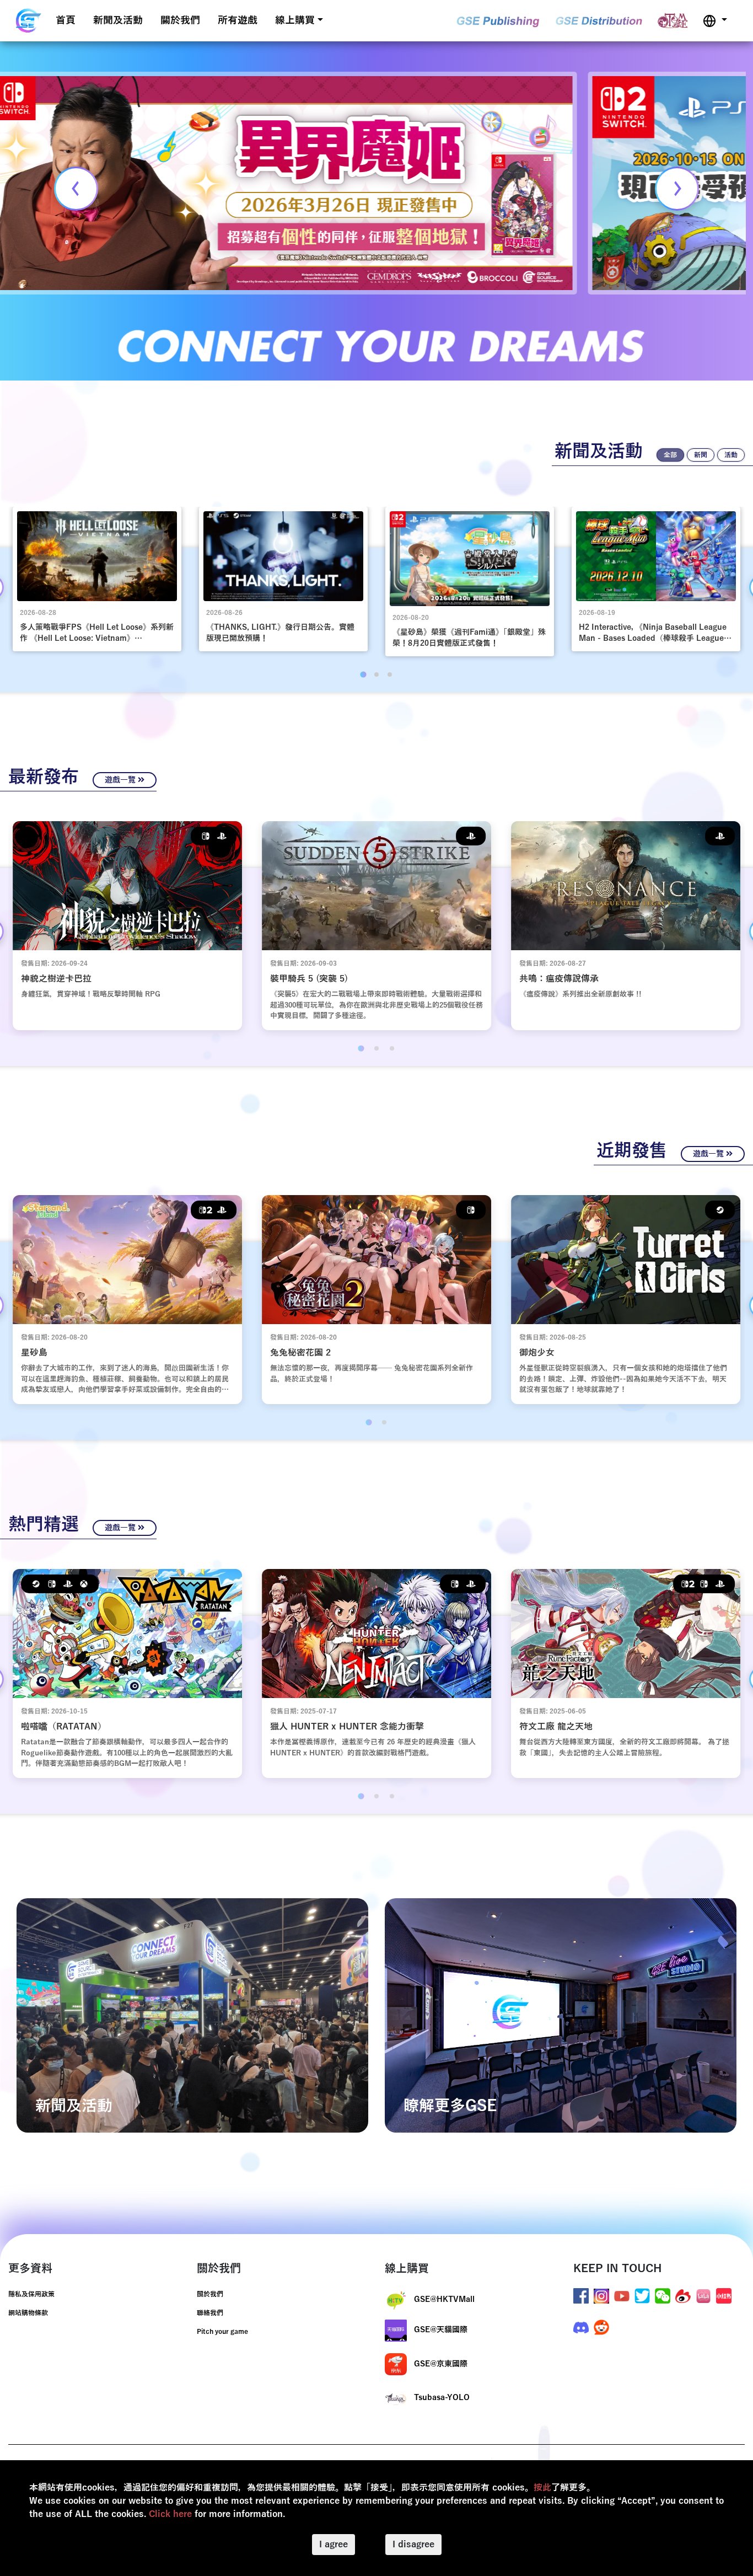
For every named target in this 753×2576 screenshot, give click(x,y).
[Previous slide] (76, 189)
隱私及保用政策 (31, 2294)
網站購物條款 (28, 2313)
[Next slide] (677, 189)
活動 (731, 455)
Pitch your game (222, 2332)
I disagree (413, 2545)
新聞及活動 (118, 20)
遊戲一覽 (121, 780)
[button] (715, 21)
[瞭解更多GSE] (561, 2015)
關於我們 (180, 20)
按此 (542, 2488)
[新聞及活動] (192, 2015)
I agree (334, 2545)
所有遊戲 (238, 20)
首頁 (66, 20)
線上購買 (295, 20)
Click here (170, 2514)
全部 (670, 455)
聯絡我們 (210, 2313)
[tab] (363, 675)
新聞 (701, 455)
